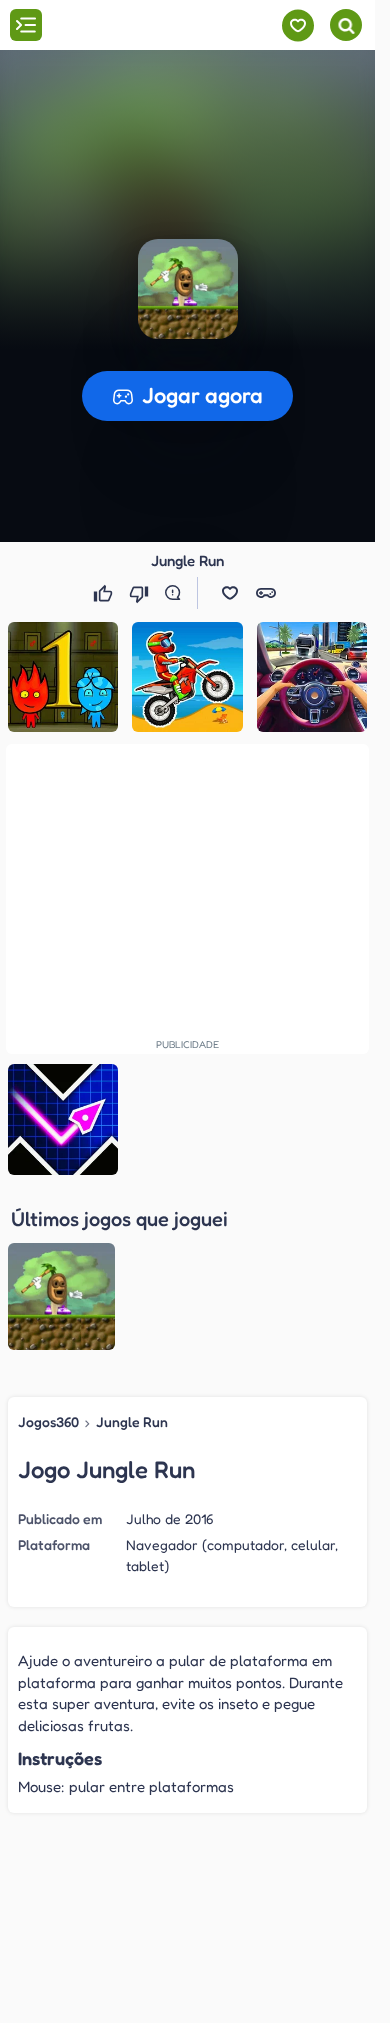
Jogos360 (48, 1421)
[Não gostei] (141, 593)
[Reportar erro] (177, 593)
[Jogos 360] (128, 27)
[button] (230, 593)
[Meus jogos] (297, 25)
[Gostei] (105, 593)
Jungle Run (132, 1421)
